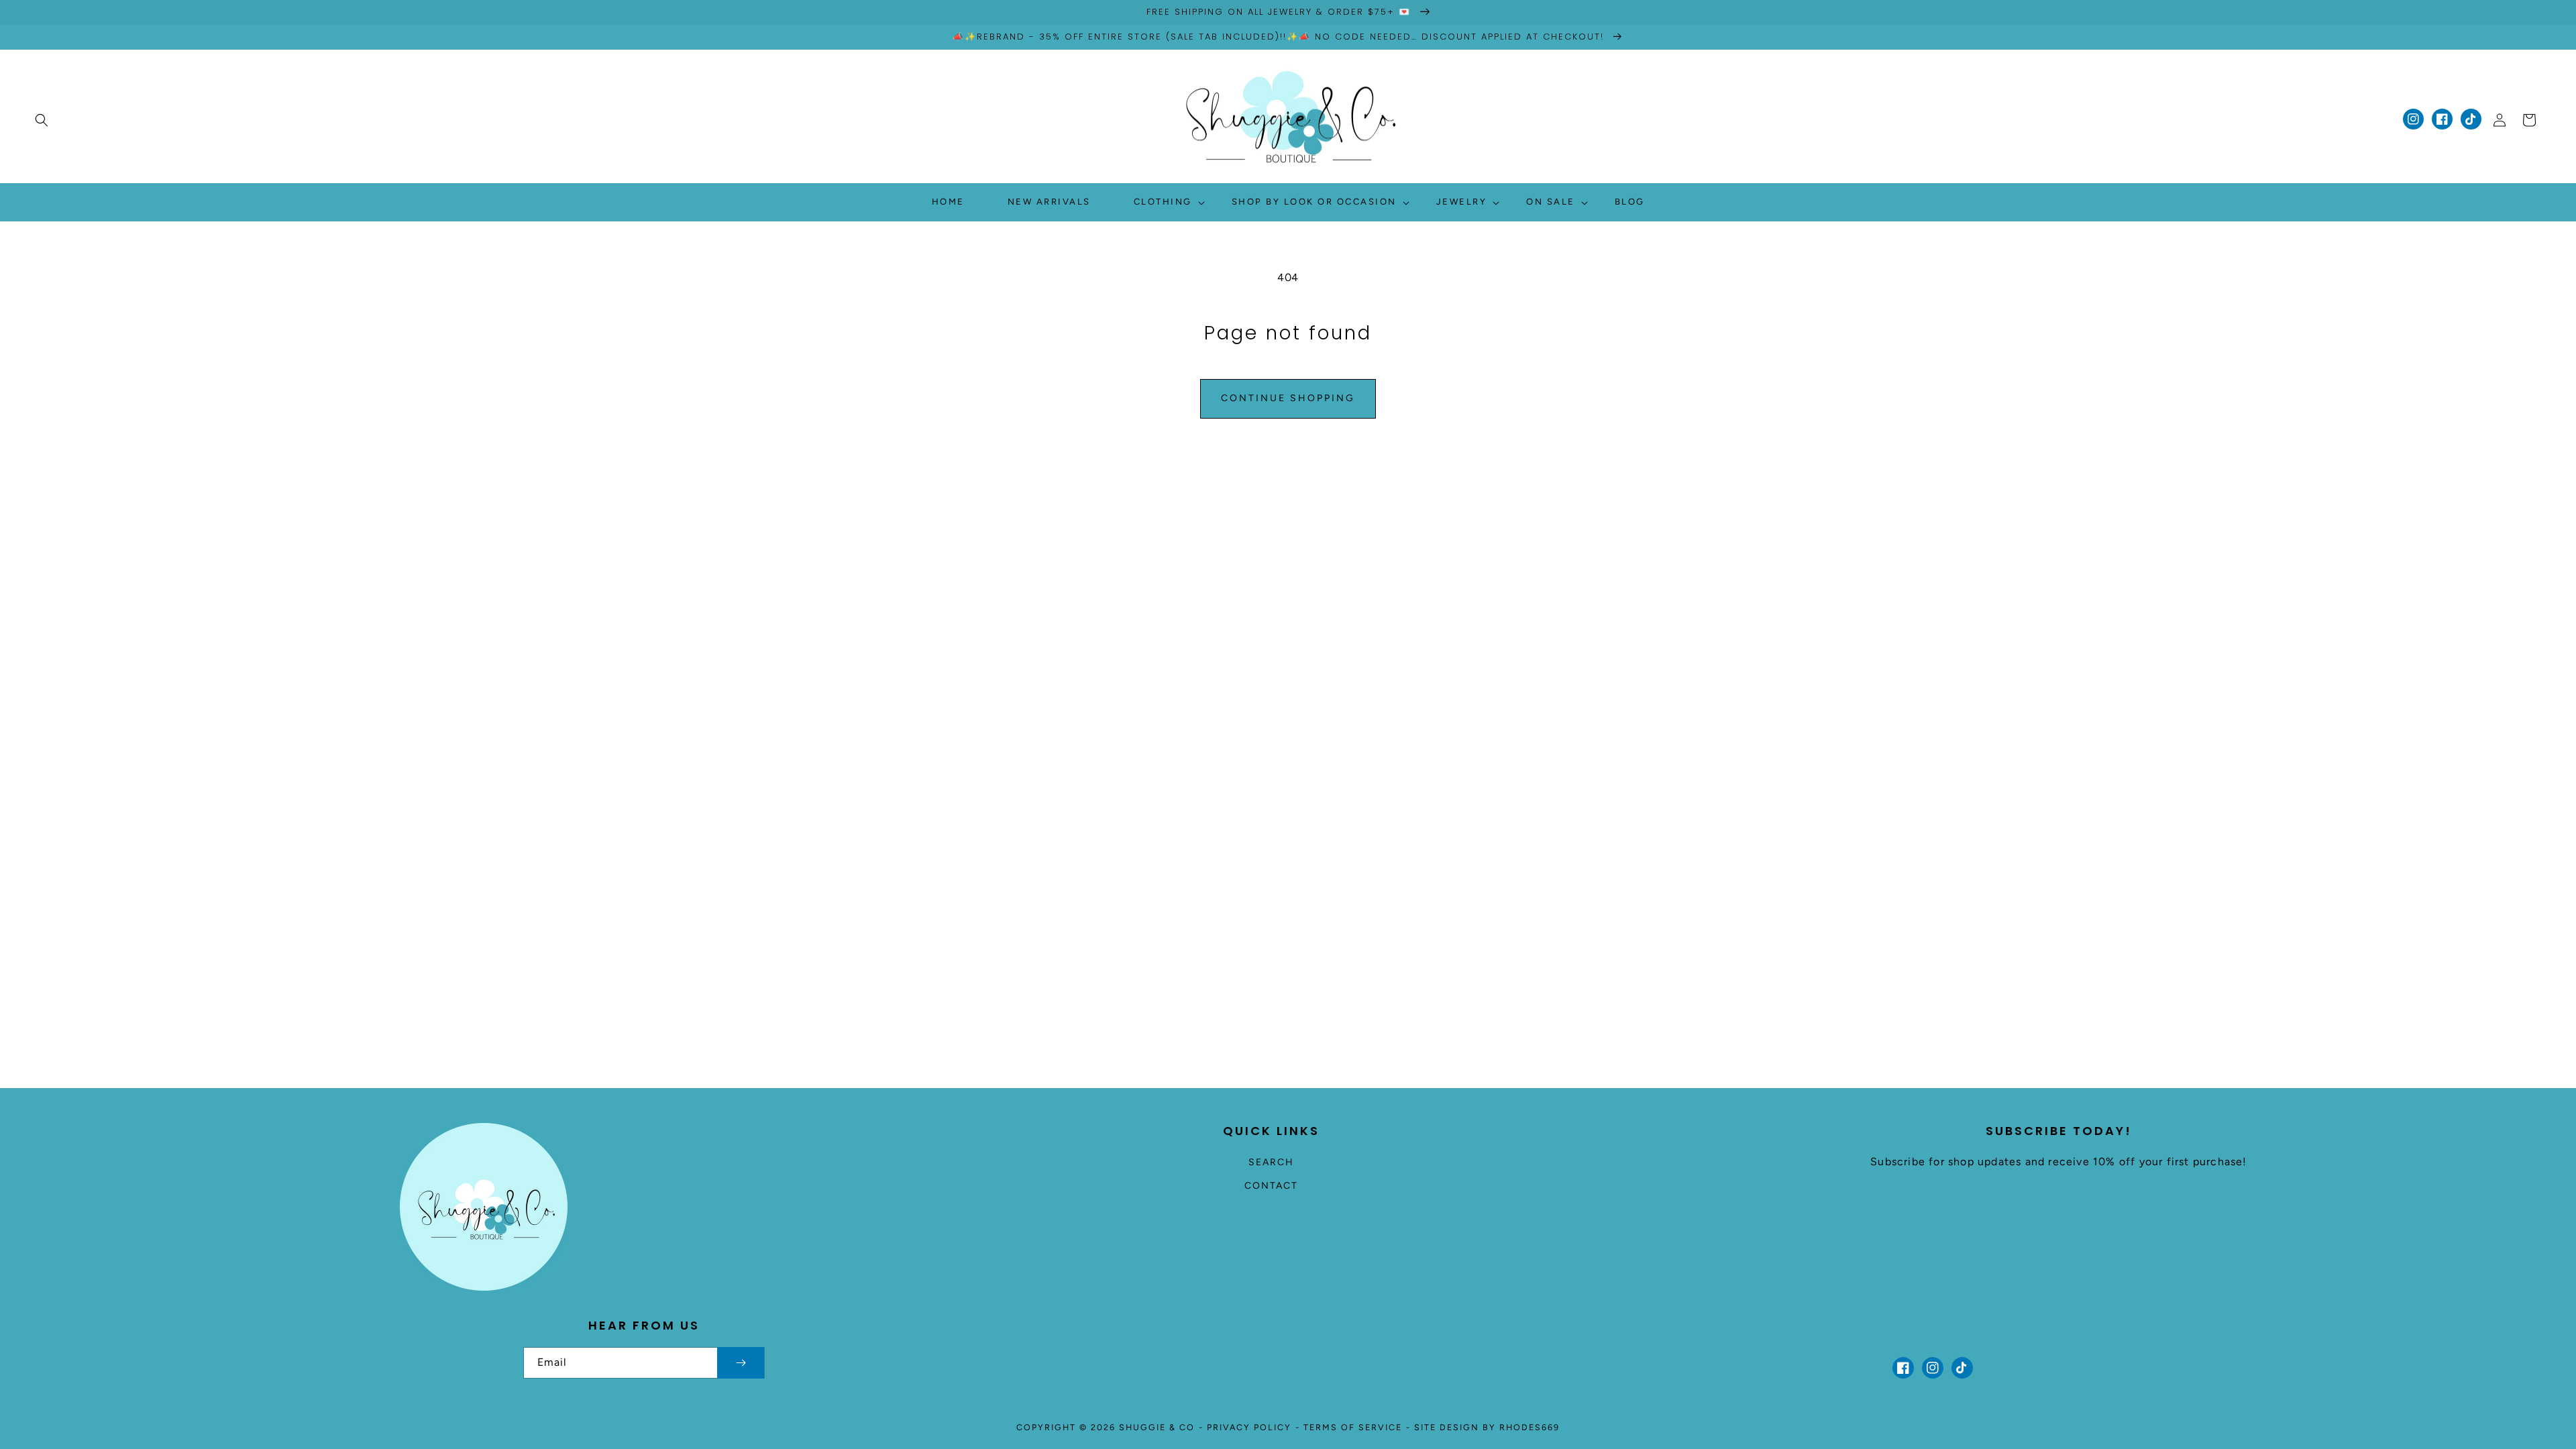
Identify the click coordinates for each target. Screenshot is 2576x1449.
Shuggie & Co (1157, 1427)
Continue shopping (1288, 398)
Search (1271, 1162)
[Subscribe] (741, 1363)
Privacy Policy (1249, 1427)
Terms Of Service (1353, 1427)
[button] (42, 120)
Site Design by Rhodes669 (1487, 1427)
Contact (1271, 1186)
